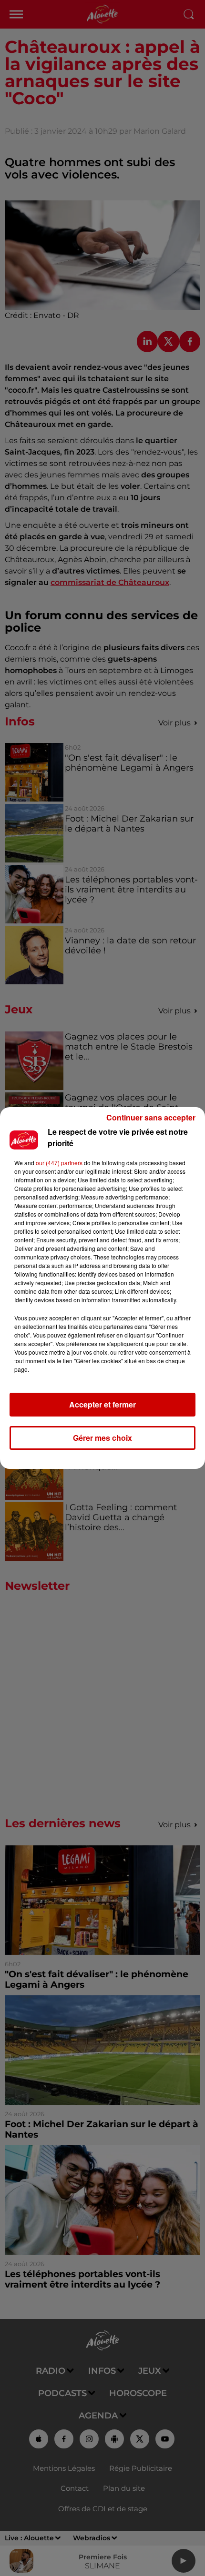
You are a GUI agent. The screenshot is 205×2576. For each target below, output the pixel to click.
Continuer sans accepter (151, 1117)
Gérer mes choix (102, 1438)
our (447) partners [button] (59, 1163)
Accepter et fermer (102, 1404)
